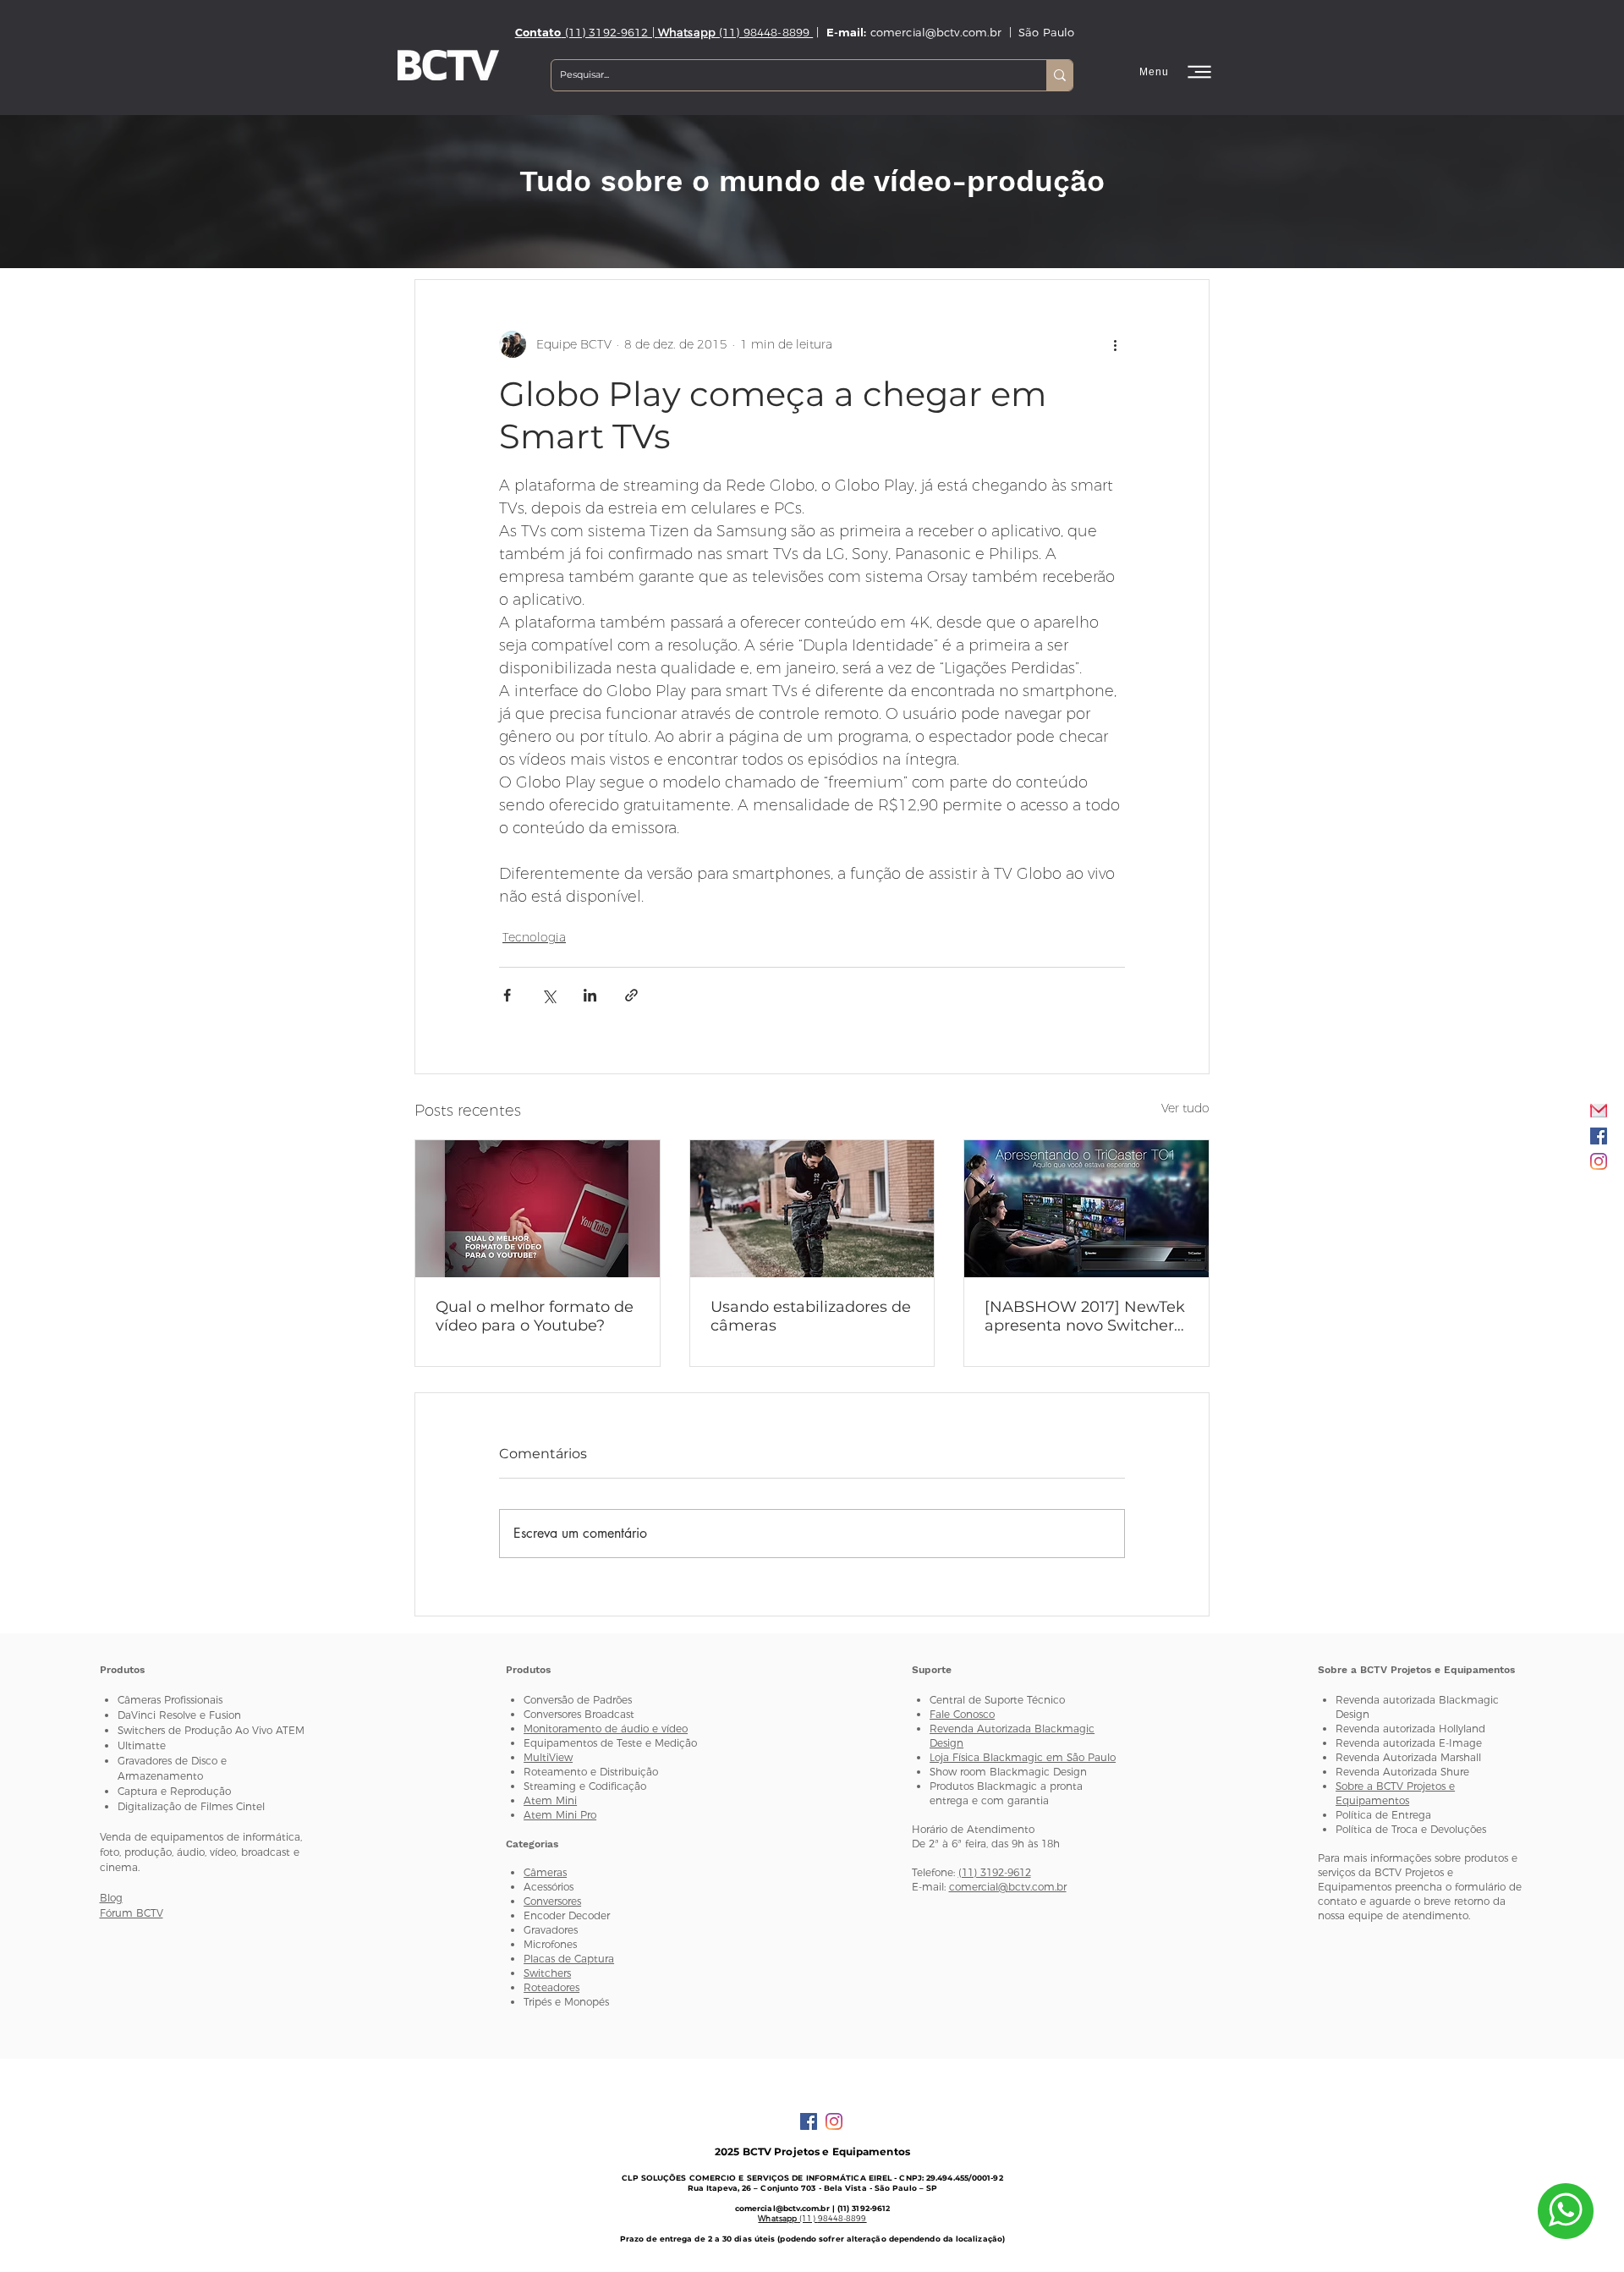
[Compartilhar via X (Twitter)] (549, 995)
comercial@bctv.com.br (1008, 1887)
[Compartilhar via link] (631, 995)
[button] (1177, 72)
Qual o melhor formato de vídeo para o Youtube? (535, 1316)
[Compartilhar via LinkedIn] (590, 995)
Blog (111, 1898)
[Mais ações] (1115, 344)
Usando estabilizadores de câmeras (811, 1316)
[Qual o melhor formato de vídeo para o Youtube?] (538, 1209)
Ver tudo (1185, 1108)
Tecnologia (534, 937)
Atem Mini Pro (560, 1815)
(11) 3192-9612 (995, 1872)
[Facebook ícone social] (1599, 1136)
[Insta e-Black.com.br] (1599, 1161)
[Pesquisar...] (1059, 75)
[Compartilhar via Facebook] (507, 995)
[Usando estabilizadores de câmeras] (812, 1209)
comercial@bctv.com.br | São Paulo (973, 32)
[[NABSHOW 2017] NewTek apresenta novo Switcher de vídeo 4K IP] (1086, 1209)
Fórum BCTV (132, 1913)
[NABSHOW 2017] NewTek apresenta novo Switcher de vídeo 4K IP (1085, 1316)
